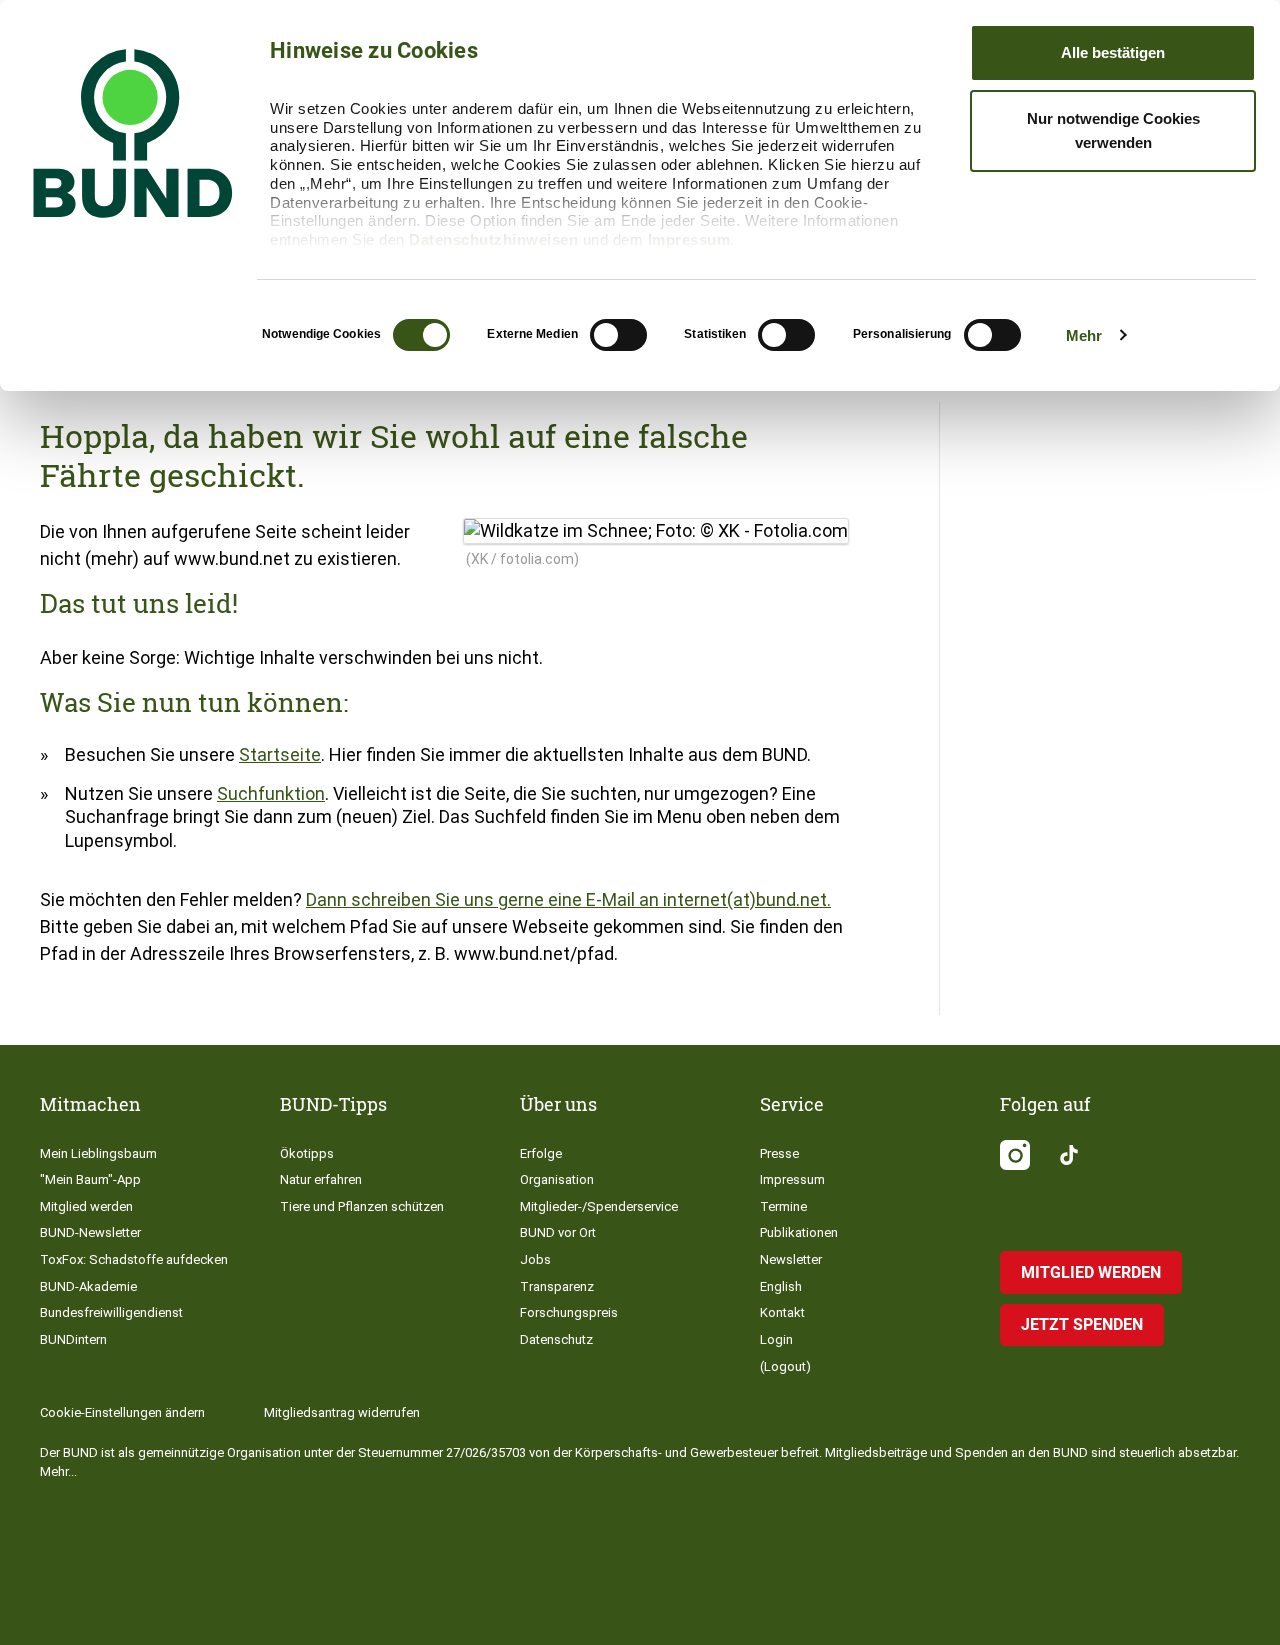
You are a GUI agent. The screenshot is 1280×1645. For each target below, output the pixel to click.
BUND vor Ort (558, 1232)
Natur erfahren (321, 1179)
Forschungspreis (569, 1312)
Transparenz (557, 1286)
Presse (779, 1153)
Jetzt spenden (1082, 1324)
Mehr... (58, 1471)
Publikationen (799, 1232)
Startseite (280, 754)
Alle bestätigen (1113, 52)
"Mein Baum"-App (90, 1179)
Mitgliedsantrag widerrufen (342, 1412)
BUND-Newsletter (90, 1232)
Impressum (689, 239)
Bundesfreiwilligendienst (111, 1312)
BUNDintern (73, 1339)
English (781, 1286)
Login (776, 1339)
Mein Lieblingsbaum (98, 1153)
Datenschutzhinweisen (493, 239)
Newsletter (791, 1259)
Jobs (535, 1259)
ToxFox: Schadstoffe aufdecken (134, 1259)
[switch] (618, 335)
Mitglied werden (86, 1206)
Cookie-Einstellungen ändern (122, 1412)
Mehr (1084, 335)
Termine (783, 1206)
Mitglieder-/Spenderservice (599, 1206)
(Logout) (785, 1366)
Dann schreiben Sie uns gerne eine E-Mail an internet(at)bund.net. (568, 899)
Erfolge (541, 1153)
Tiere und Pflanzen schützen (362, 1206)
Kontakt (782, 1312)
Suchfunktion (271, 793)
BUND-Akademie (88, 1286)
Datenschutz (556, 1339)
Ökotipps (307, 1153)
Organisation (557, 1179)
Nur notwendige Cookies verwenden (1113, 130)
